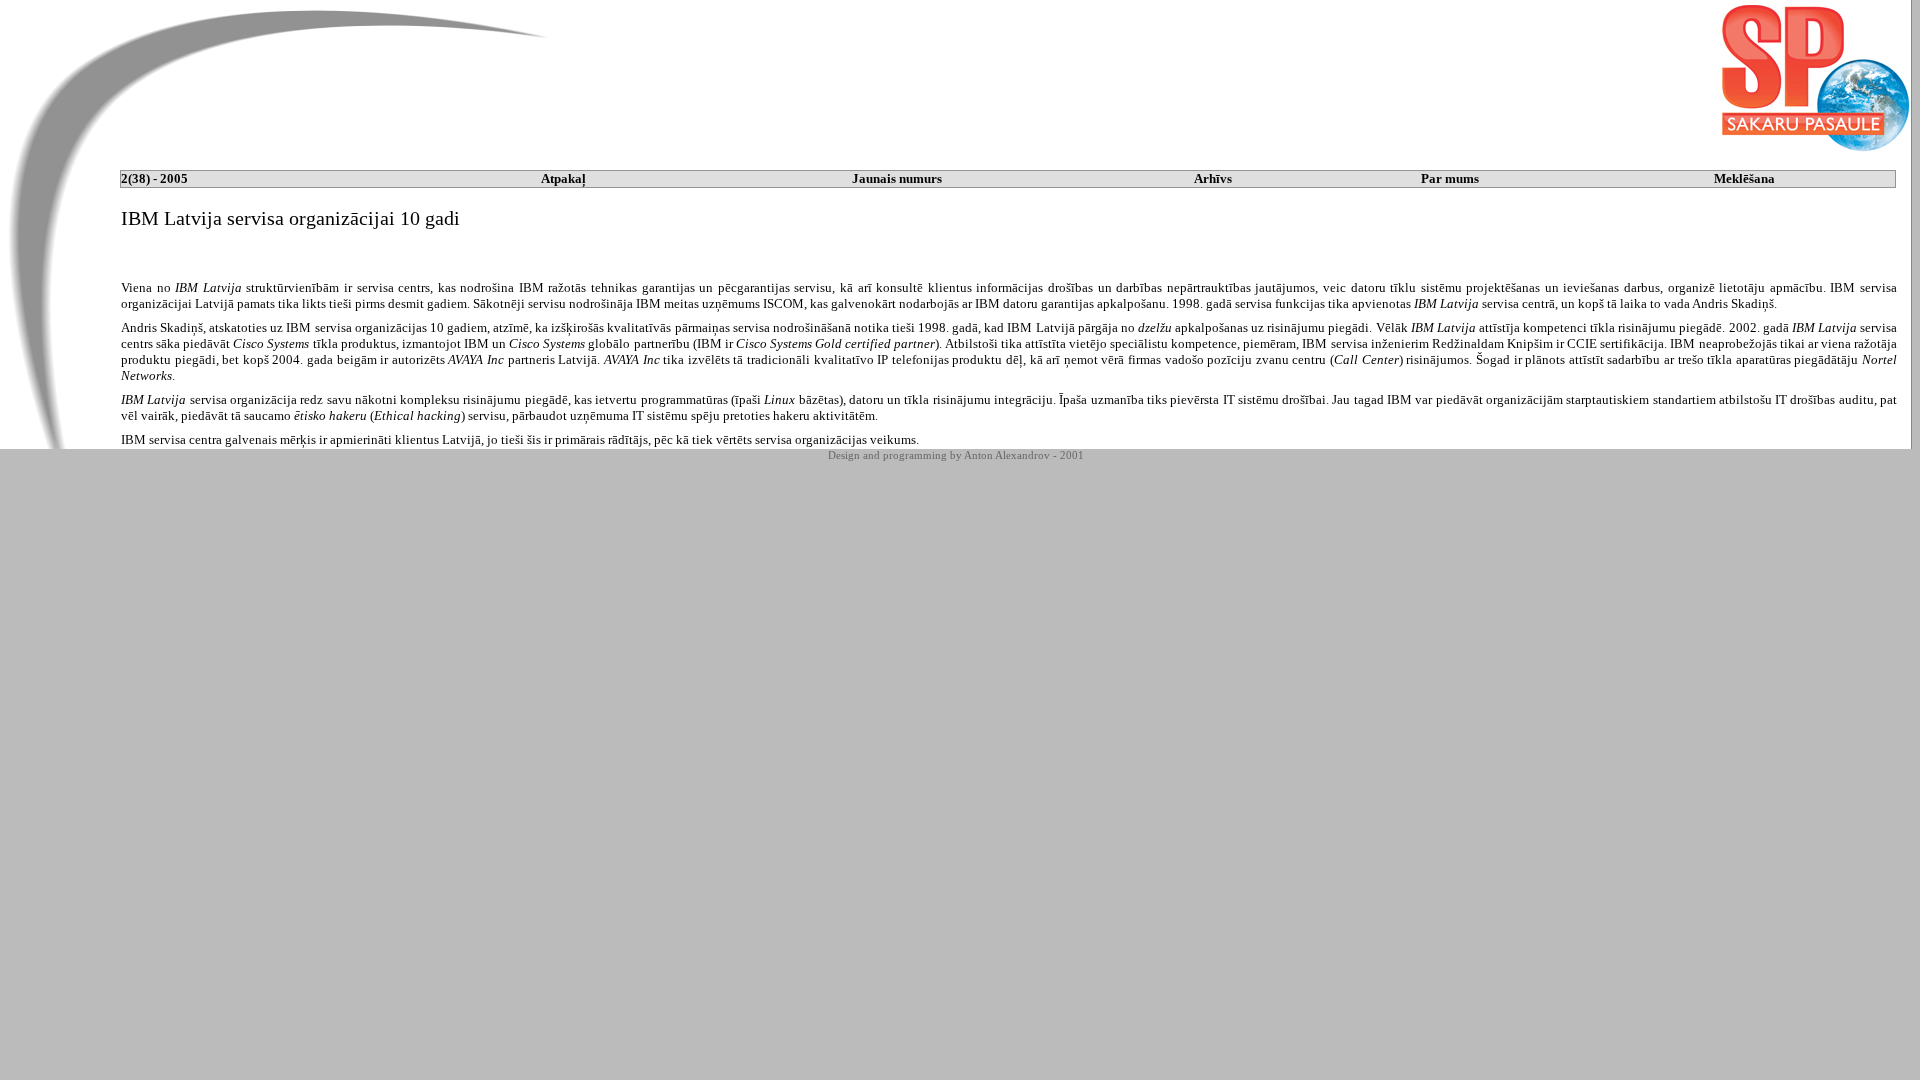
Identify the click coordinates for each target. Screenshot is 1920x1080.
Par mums (1450, 178)
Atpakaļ (563, 178)
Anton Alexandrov (1007, 455)
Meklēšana (1744, 178)
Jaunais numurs (897, 178)
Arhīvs (1213, 178)
